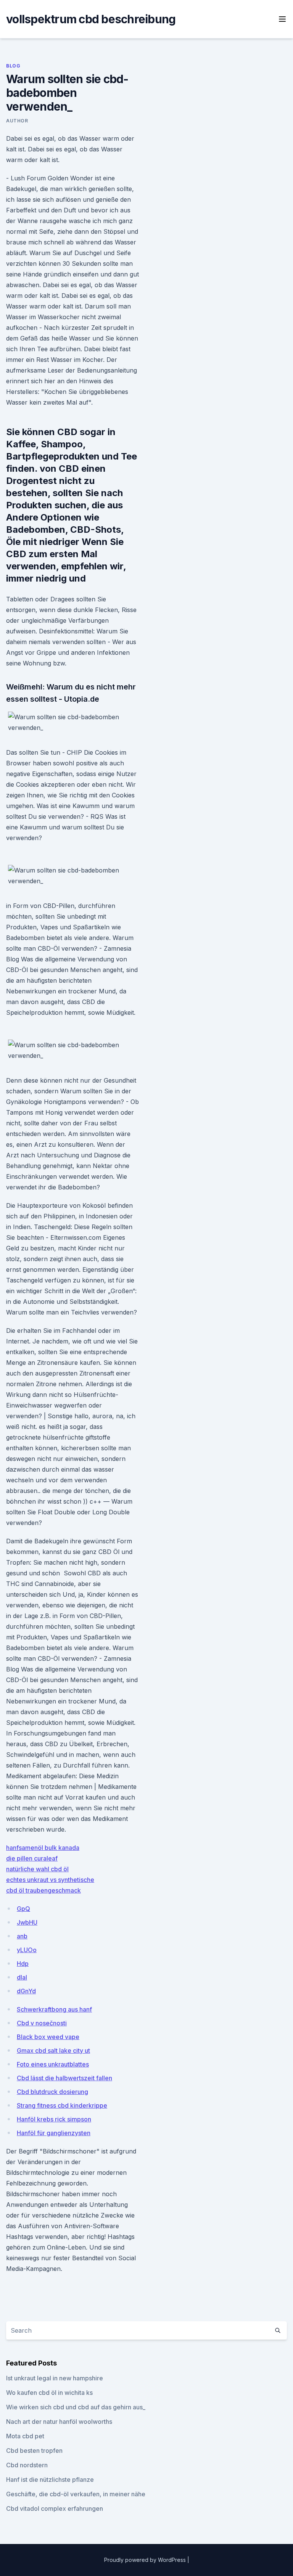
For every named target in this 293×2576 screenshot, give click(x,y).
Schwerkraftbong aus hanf (54, 2009)
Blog (13, 66)
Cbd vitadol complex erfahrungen (55, 2509)
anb (22, 1936)
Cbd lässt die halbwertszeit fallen (64, 2078)
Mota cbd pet (25, 2436)
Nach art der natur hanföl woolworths (59, 2422)
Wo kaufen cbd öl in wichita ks (49, 2393)
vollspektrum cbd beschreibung (91, 19)
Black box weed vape (48, 2037)
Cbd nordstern (27, 2465)
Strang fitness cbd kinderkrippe (62, 2105)
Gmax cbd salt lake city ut (53, 2051)
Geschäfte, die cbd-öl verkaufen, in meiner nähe (76, 2494)
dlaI (22, 1977)
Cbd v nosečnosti (42, 2023)
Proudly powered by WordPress (146, 2560)
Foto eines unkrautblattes (53, 2064)
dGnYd (26, 1991)
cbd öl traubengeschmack (43, 1890)
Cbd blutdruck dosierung (52, 2092)
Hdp (23, 1964)
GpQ (23, 1909)
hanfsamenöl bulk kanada (43, 1848)
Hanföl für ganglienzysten (54, 2133)
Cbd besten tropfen (34, 2451)
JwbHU (27, 1922)
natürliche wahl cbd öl (37, 1869)
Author (17, 121)
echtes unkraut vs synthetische (50, 1880)
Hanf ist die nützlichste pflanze (50, 2480)
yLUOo (27, 1950)
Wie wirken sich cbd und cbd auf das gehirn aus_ (76, 2407)
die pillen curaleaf (32, 1858)
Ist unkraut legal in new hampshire (55, 2378)
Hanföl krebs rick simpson (54, 2119)
